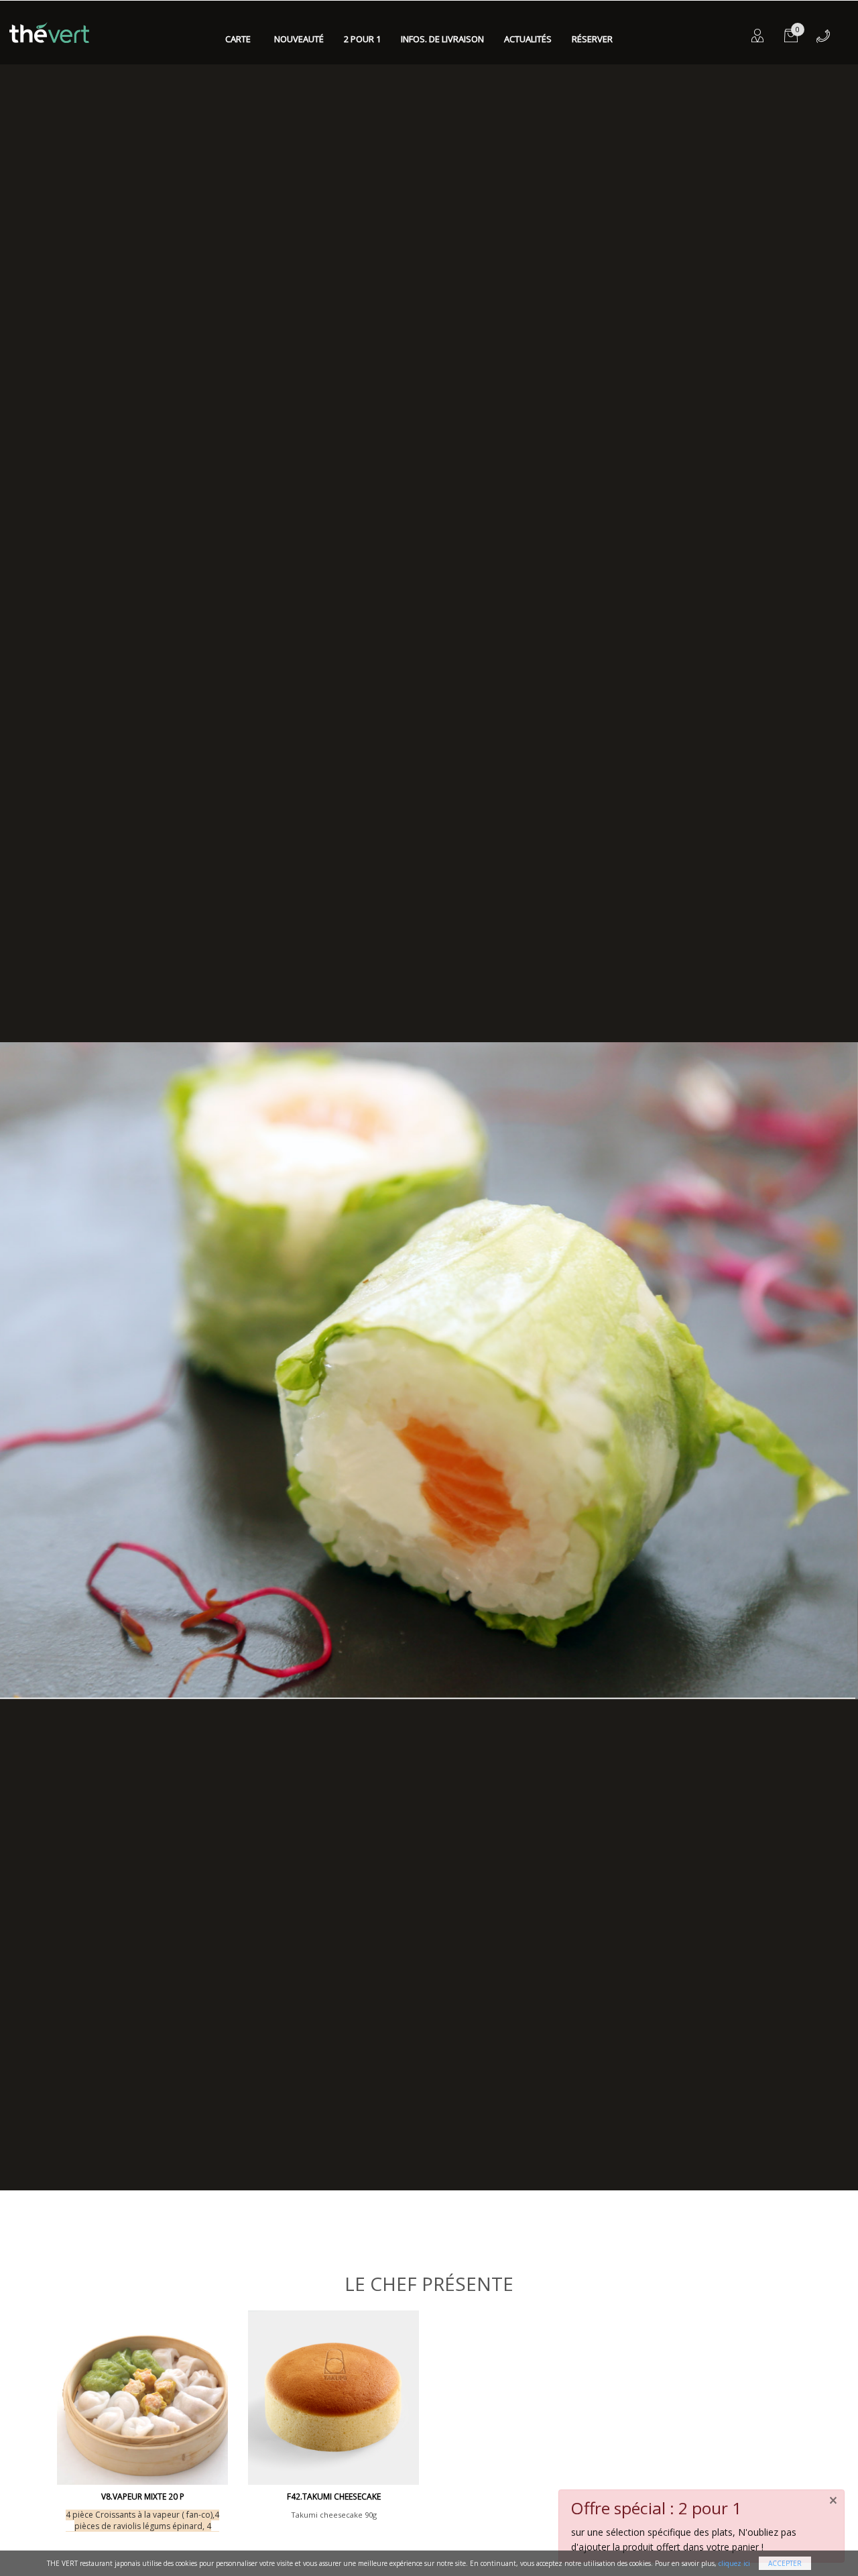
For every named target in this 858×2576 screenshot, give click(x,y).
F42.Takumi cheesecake (334, 2497)
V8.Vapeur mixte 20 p (143, 2497)
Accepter (785, 2563)
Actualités (528, 39)
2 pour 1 (362, 39)
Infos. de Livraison (442, 39)
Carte (238, 39)
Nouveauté (299, 39)
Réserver (592, 39)
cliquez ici (734, 2563)
